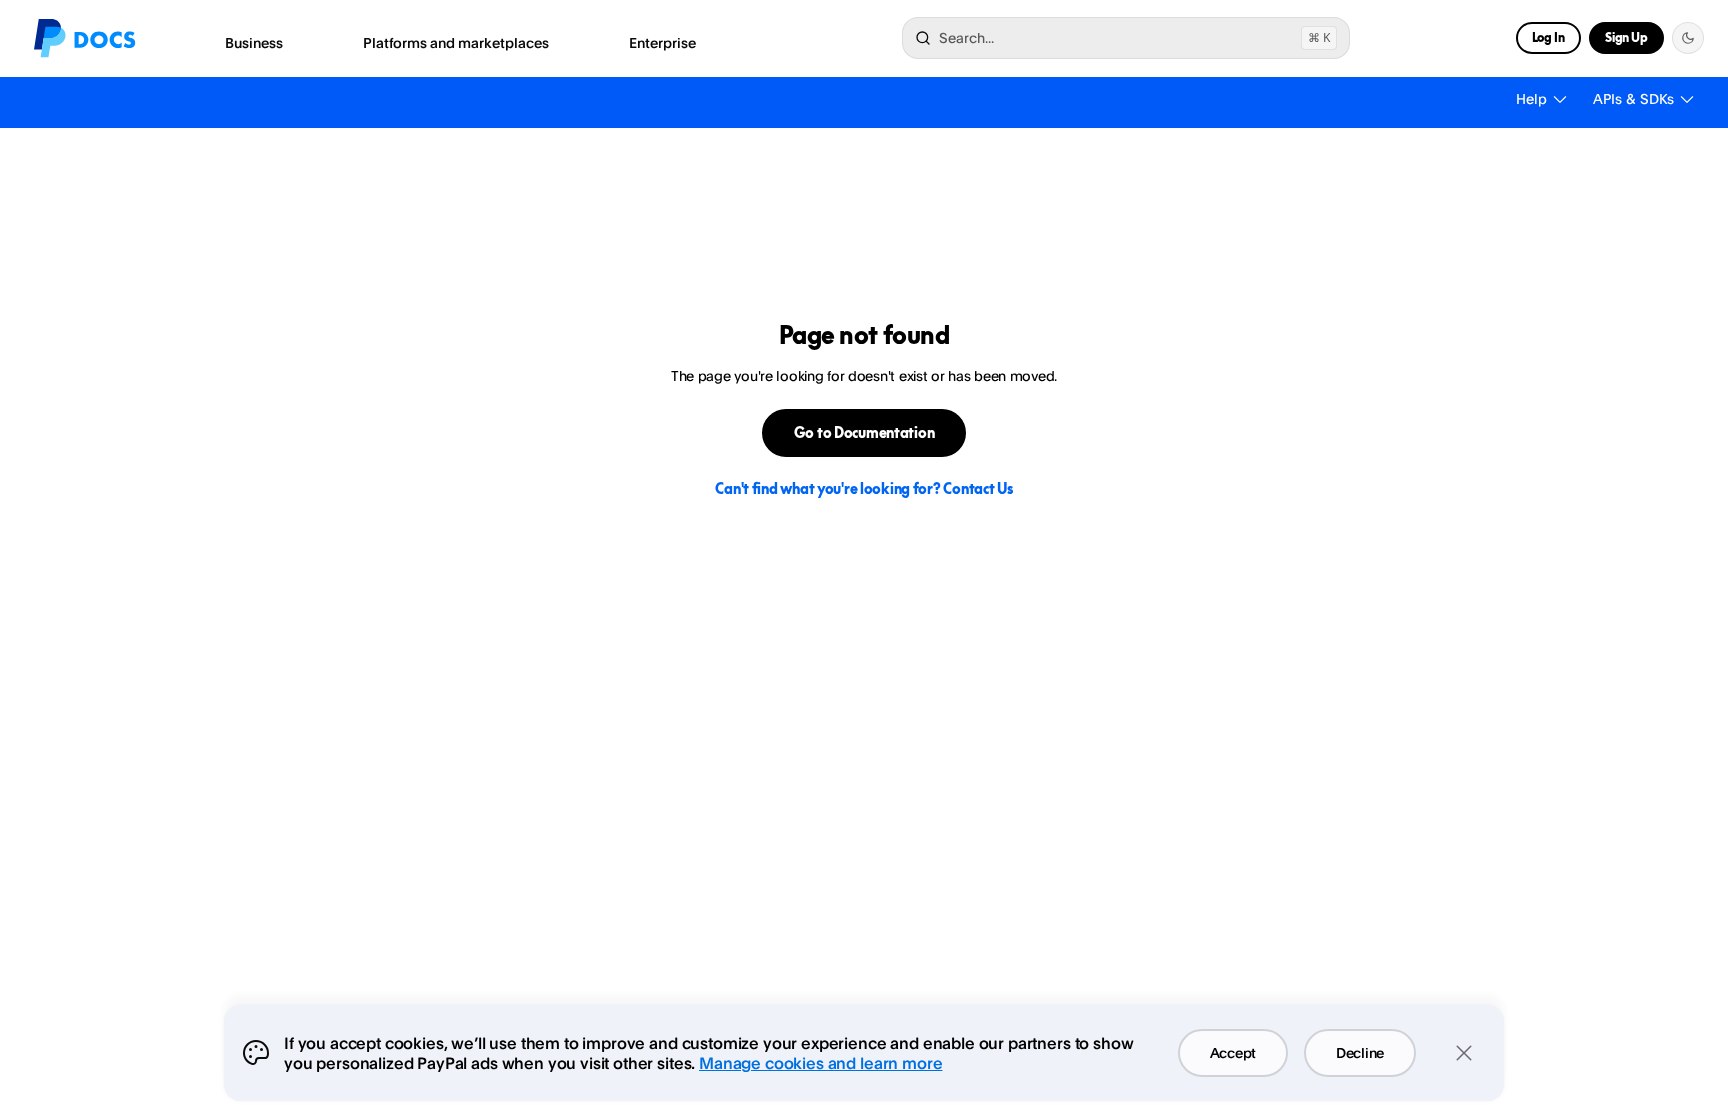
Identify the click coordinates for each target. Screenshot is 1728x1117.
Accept (1233, 1052)
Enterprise (662, 42)
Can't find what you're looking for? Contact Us (863, 488)
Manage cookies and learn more (820, 1063)
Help (1531, 98)
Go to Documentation (864, 432)
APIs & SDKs (1633, 98)
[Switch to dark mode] (1688, 38)
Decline (1360, 1052)
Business (254, 42)
